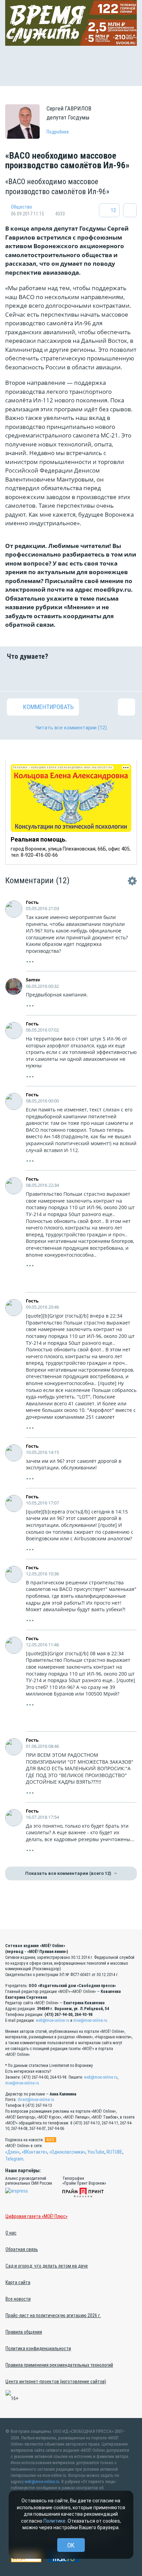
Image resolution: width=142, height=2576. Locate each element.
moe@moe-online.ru (90, 2020)
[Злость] (126, 676)
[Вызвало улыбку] (38, 676)
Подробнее (58, 132)
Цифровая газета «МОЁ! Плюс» (37, 2216)
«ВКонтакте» (34, 2152)
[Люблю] (60, 676)
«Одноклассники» (67, 2152)
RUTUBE (114, 2152)
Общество (22, 207)
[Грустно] (104, 676)
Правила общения (24, 2332)
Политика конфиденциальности (38, 2348)
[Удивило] (82, 676)
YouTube (96, 2152)
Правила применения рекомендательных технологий (59, 2365)
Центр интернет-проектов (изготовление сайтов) (56, 2382)
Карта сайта (18, 2282)
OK (71, 2545)
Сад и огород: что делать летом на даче (47, 2266)
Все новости (18, 2299)
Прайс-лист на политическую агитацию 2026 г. (53, 2315)
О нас (11, 2233)
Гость (32, 902)
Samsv (33, 980)
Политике (54, 2521)
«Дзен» (12, 2152)
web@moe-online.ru (53, 2020)
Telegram (14, 2159)
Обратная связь (22, 2249)
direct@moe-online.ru (36, 2100)
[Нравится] (16, 676)
